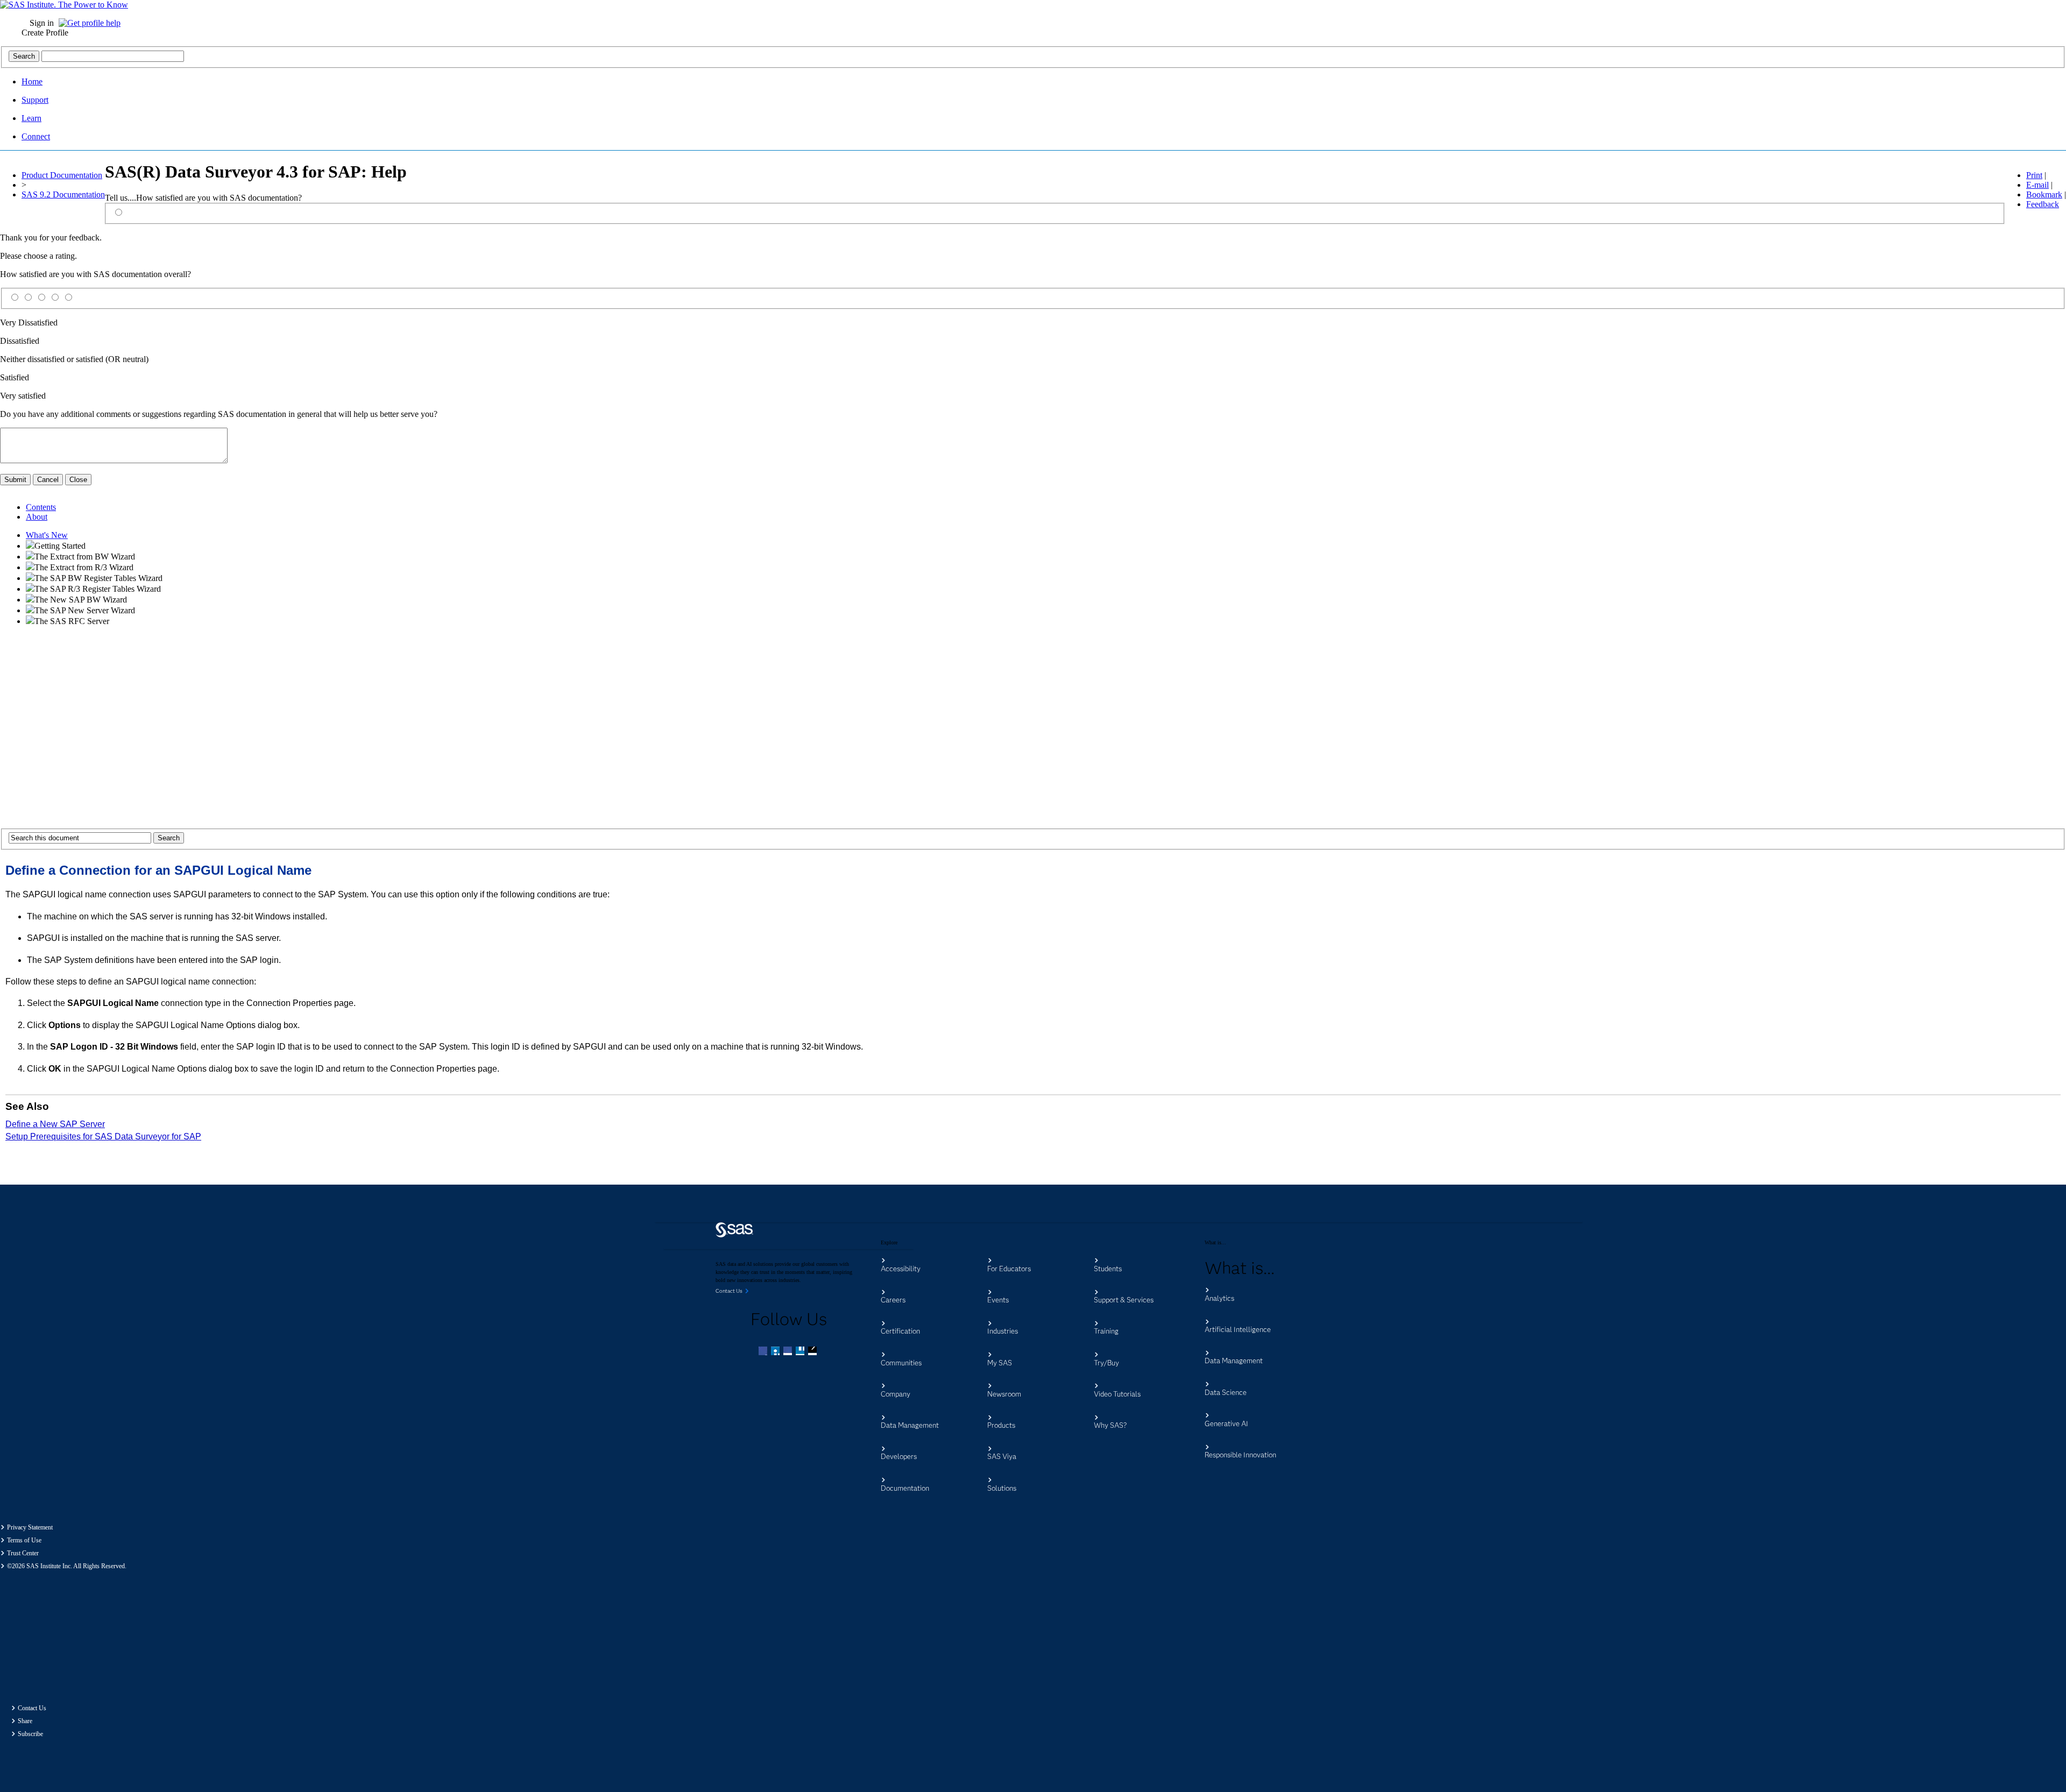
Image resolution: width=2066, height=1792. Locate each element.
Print (2034, 175)
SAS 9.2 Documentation (63, 194)
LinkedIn (789, 1352)
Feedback (2043, 204)
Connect (36, 136)
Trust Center (23, 1553)
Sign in (42, 23)
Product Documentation (62, 175)
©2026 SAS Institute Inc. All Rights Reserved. (67, 1566)
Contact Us (32, 1708)
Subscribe (30, 1734)
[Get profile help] (92, 23)
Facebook (764, 1352)
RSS (813, 1352)
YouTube (801, 1352)
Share (25, 1721)
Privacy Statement (30, 1527)
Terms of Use (24, 1540)
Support (35, 100)
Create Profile (45, 33)
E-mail (2037, 185)
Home (32, 82)
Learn (31, 118)
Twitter (776, 1352)
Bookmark (2044, 194)
